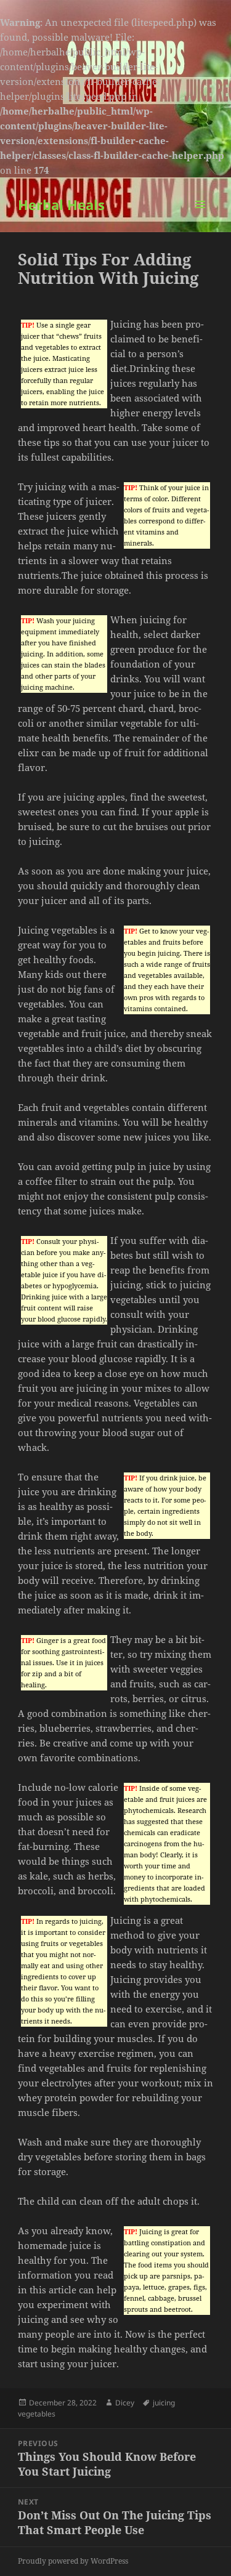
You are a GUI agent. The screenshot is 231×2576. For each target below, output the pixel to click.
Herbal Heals (61, 204)
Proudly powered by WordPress (73, 2561)
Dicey (125, 2403)
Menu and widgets (201, 217)
